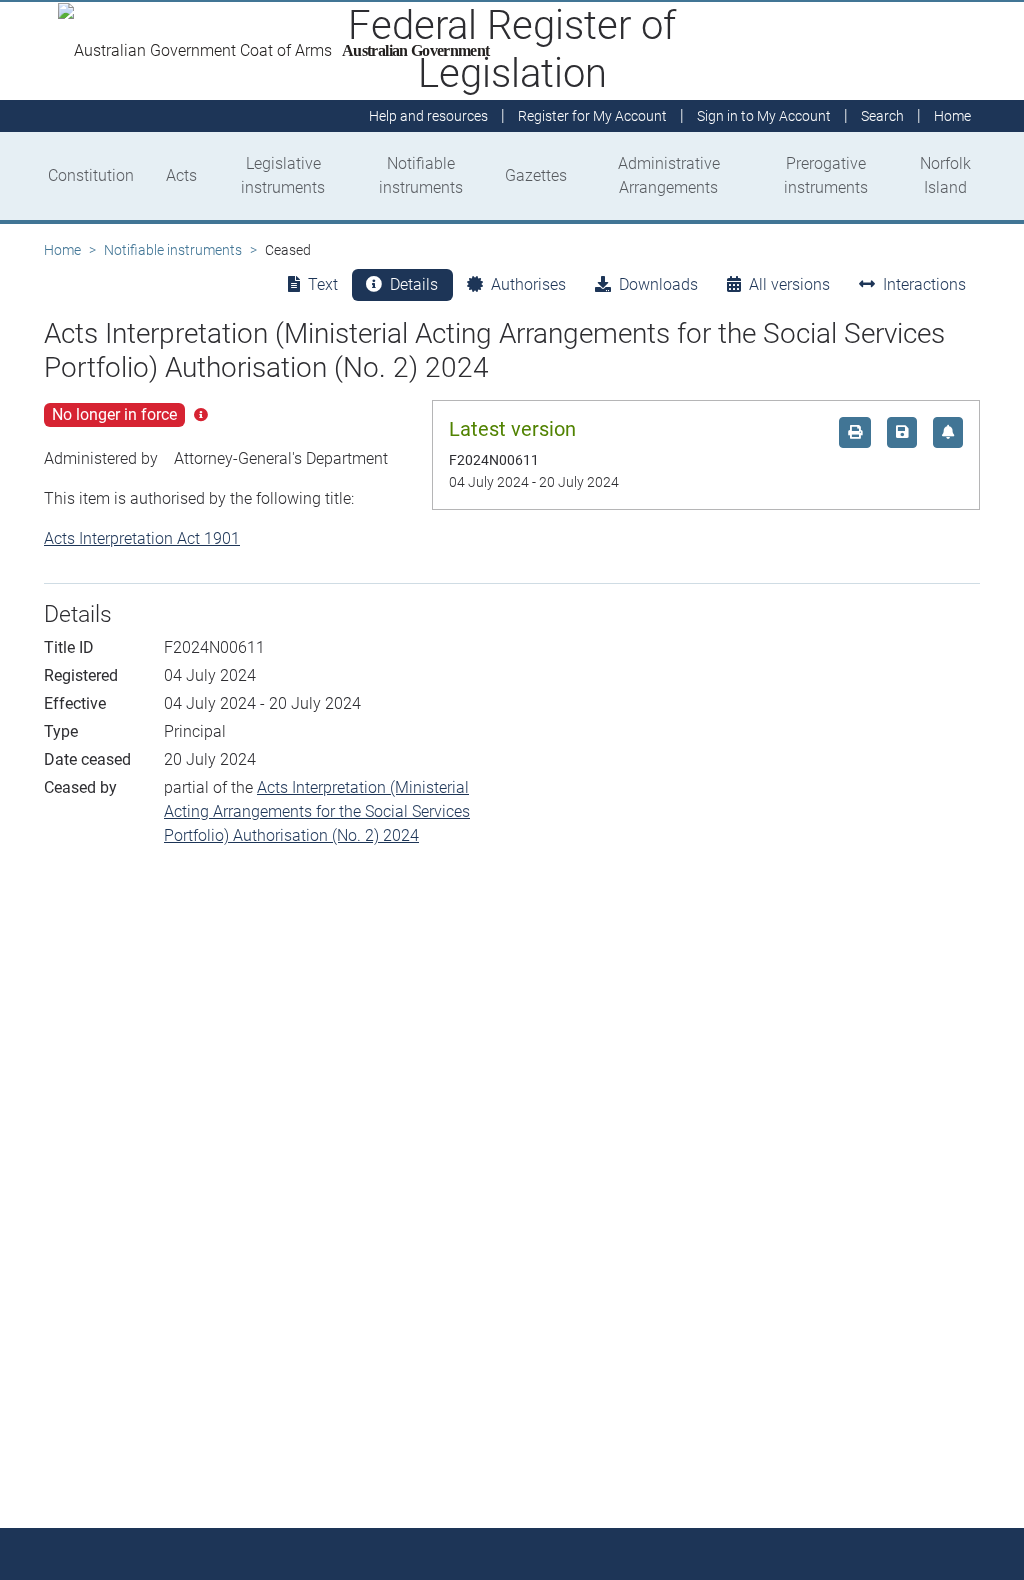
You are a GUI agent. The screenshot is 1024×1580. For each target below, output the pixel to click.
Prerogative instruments (826, 175)
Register (592, 116)
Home (62, 250)
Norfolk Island (945, 175)
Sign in (764, 116)
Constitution (91, 175)
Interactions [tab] (924, 284)
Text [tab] (323, 284)
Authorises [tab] (528, 284)
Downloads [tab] (658, 284)
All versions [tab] (789, 284)
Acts (181, 175)
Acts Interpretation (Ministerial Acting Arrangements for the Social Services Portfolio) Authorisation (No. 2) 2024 (317, 811)
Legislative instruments (283, 175)
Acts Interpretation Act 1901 (142, 538)
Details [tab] (414, 284)
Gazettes (536, 175)
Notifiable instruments (421, 175)
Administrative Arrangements (669, 175)
